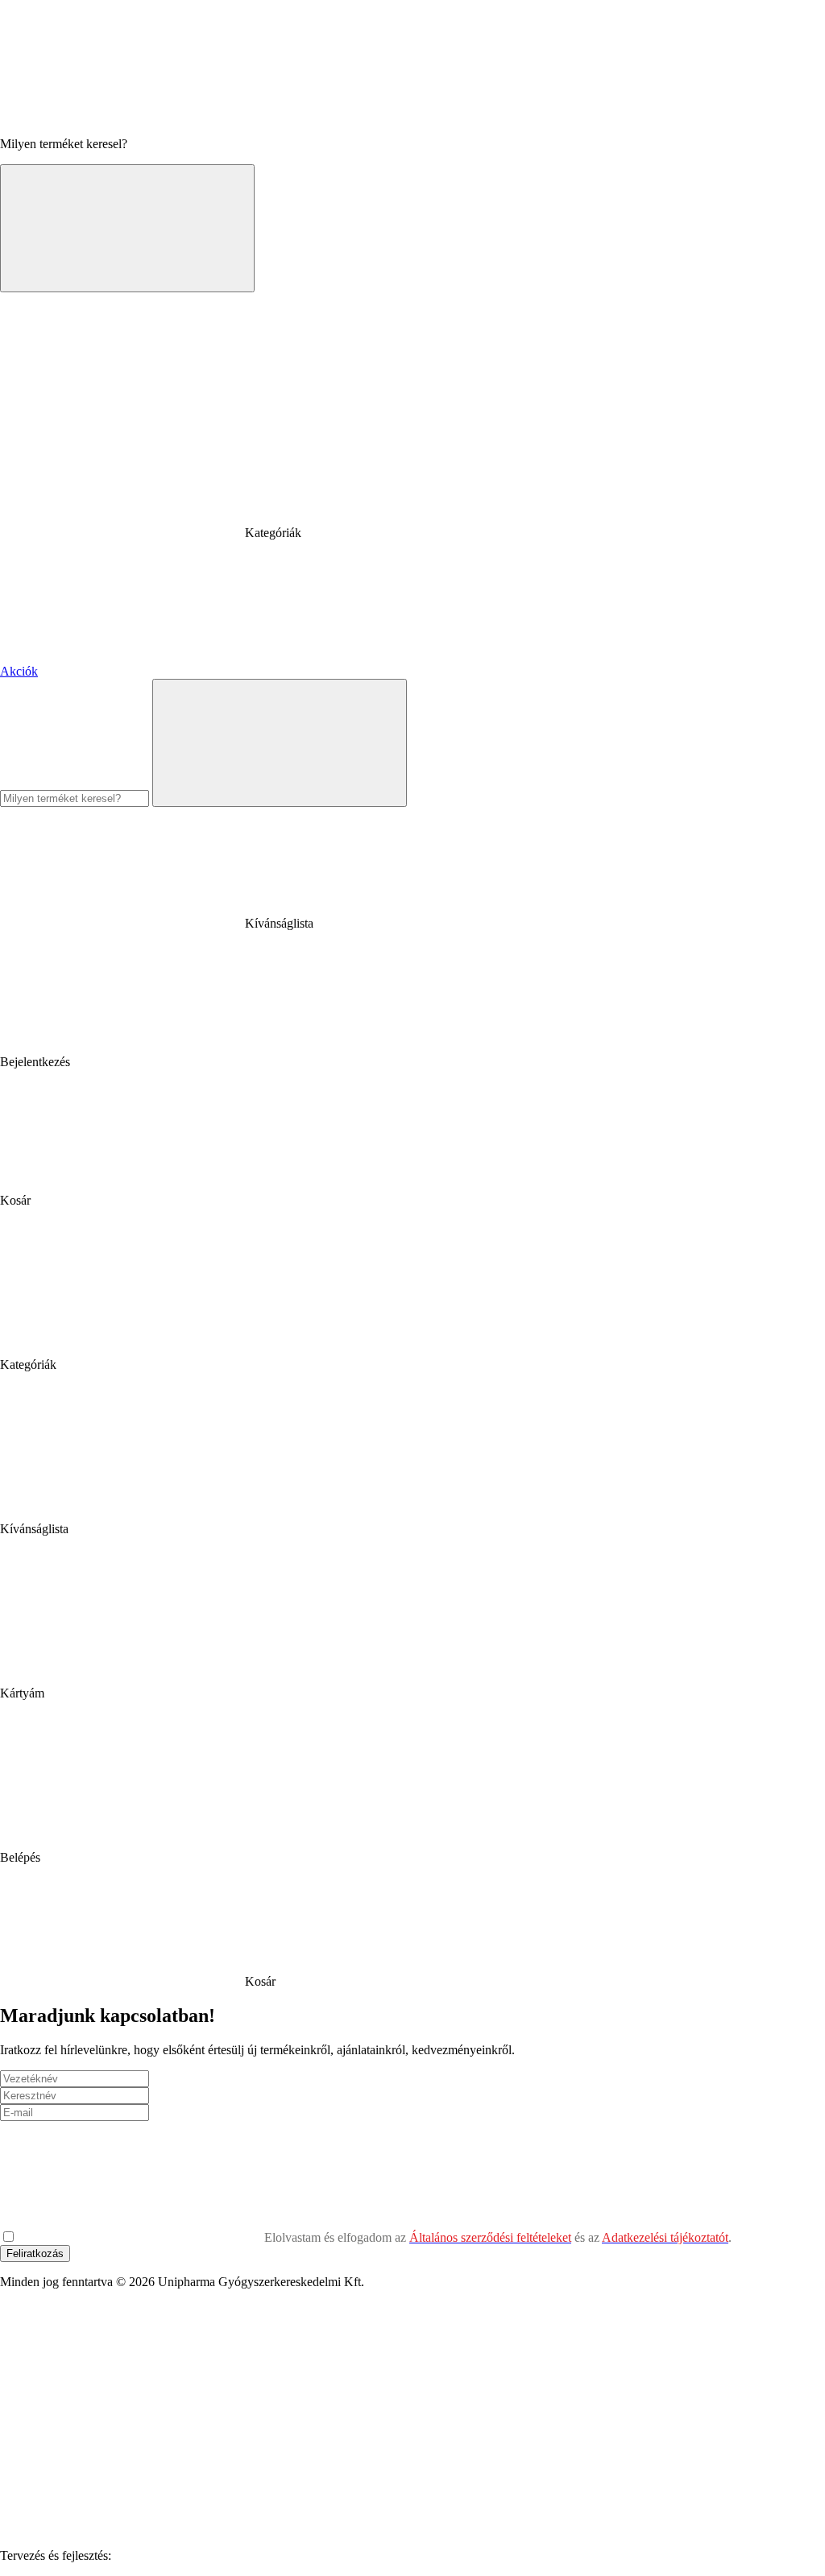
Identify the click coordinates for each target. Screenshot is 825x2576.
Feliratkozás (35, 2253)
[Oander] (235, 2555)
